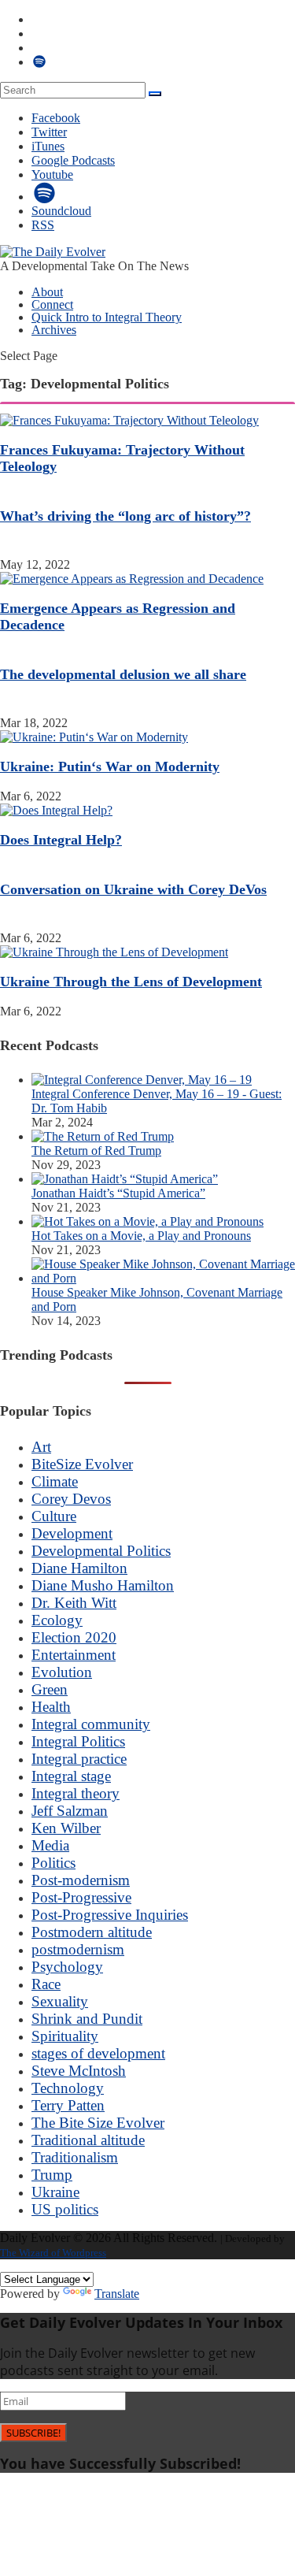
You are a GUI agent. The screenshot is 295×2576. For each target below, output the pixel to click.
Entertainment (74, 1655)
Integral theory (76, 1793)
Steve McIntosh (79, 2071)
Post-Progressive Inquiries (110, 1915)
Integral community (91, 1724)
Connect (52, 304)
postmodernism (78, 1949)
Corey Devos (71, 1499)
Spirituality (65, 2036)
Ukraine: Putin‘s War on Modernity (110, 766)
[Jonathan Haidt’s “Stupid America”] (125, 1179)
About (47, 292)
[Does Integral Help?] (56, 810)
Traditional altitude (88, 2140)
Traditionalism (75, 2157)
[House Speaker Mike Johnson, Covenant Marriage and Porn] (163, 1278)
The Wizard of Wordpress (53, 2253)
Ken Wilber (66, 1828)
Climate (55, 1481)
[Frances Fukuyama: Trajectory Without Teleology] (129, 420)
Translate (117, 2294)
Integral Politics (78, 1741)
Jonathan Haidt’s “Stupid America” (118, 1193)
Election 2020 (74, 1637)
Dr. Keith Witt (74, 1603)
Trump (52, 2175)
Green (50, 1689)
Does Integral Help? (61, 840)
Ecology (57, 1620)
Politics (53, 1863)
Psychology (67, 1967)
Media (50, 1845)
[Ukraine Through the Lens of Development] (114, 952)
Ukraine (55, 2192)
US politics (65, 2209)
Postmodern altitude (92, 1932)
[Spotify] (45, 197)
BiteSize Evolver (82, 1464)
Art (41, 1447)
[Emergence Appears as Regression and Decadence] (132, 579)
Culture (54, 1516)
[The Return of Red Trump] (103, 1136)
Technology (68, 2088)
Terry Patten (68, 2105)
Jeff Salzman (70, 1811)
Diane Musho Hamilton (103, 1585)
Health (51, 1707)
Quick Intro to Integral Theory (107, 317)
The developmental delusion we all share (123, 674)
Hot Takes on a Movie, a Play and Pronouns (141, 1236)
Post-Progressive (81, 1897)
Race (46, 1984)
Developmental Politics (101, 1551)
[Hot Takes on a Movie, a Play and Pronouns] (147, 1221)
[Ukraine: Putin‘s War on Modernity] (94, 737)
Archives (54, 330)
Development (72, 1533)
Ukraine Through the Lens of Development (131, 982)
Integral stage (71, 1776)
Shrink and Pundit (87, 2019)
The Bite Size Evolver (98, 2123)
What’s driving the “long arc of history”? (125, 516)
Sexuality (60, 2001)
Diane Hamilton (79, 1568)
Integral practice (79, 1759)
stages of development (98, 2053)
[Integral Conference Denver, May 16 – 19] (142, 1080)
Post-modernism (81, 1880)
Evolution (62, 1672)
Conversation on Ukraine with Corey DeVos (133, 889)
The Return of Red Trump (96, 1151)
